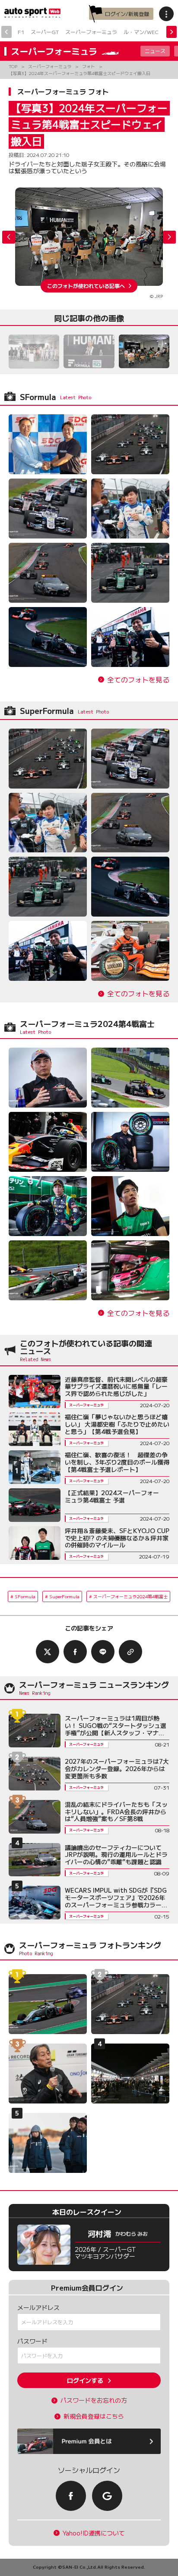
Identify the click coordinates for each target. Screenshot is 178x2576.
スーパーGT (45, 32)
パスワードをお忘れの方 (94, 2400)
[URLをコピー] (130, 1652)
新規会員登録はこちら (94, 2416)
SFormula (25, 1596)
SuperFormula (64, 1596)
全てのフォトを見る (138, 680)
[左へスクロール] (6, 32)
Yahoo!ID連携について (94, 2533)
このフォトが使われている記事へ (86, 286)
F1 (21, 32)
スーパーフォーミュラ (91, 32)
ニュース (155, 51)
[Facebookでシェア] (75, 1652)
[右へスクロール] (172, 32)
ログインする (85, 2380)
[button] (169, 237)
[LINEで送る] (103, 1652)
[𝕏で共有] (48, 1652)
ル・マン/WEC (141, 32)
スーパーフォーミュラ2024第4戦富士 (130, 1596)
